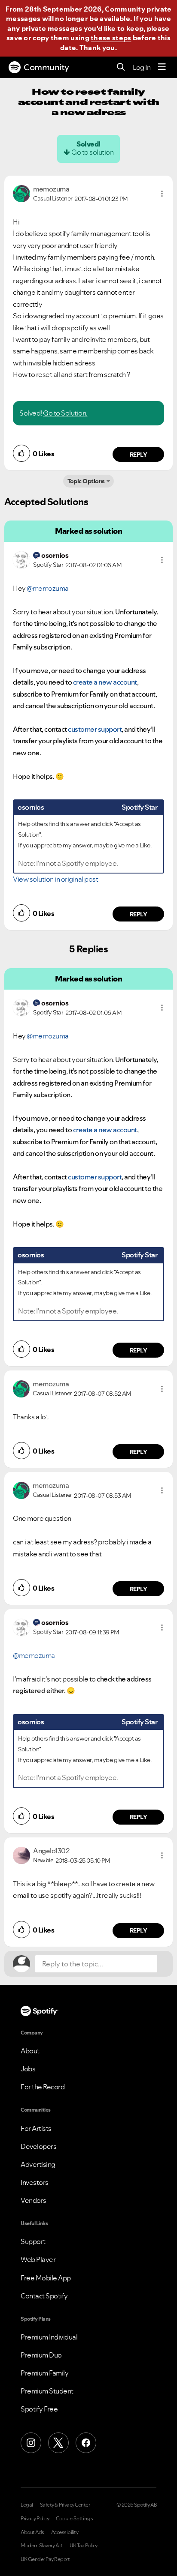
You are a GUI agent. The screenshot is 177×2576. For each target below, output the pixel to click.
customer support (95, 729)
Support (33, 2241)
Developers (38, 2146)
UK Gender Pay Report (45, 2559)
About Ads (32, 2532)
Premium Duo (41, 2355)
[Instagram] (31, 2443)
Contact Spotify (44, 2296)
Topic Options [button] (86, 481)
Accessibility (65, 2532)
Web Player (38, 2259)
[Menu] (162, 67)
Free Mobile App (46, 2278)
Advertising (38, 2164)
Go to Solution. (65, 413)
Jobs (28, 2069)
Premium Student (47, 2391)
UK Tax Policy (84, 2546)
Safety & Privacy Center (65, 2505)
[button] (162, 194)
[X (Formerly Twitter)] (58, 2443)
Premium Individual (49, 2337)
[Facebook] (86, 2443)
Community (46, 67)
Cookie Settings (75, 2519)
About (30, 2051)
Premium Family (44, 2373)
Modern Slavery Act (42, 2546)
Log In (142, 67)
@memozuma (48, 588)
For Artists (36, 2128)
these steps (111, 38)
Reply (139, 455)
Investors (35, 2182)
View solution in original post (55, 879)
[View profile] (21, 193)
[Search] (121, 67)
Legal (27, 2505)
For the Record (43, 2087)
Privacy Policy (35, 2519)
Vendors (34, 2200)
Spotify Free (39, 2409)
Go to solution (92, 152)
